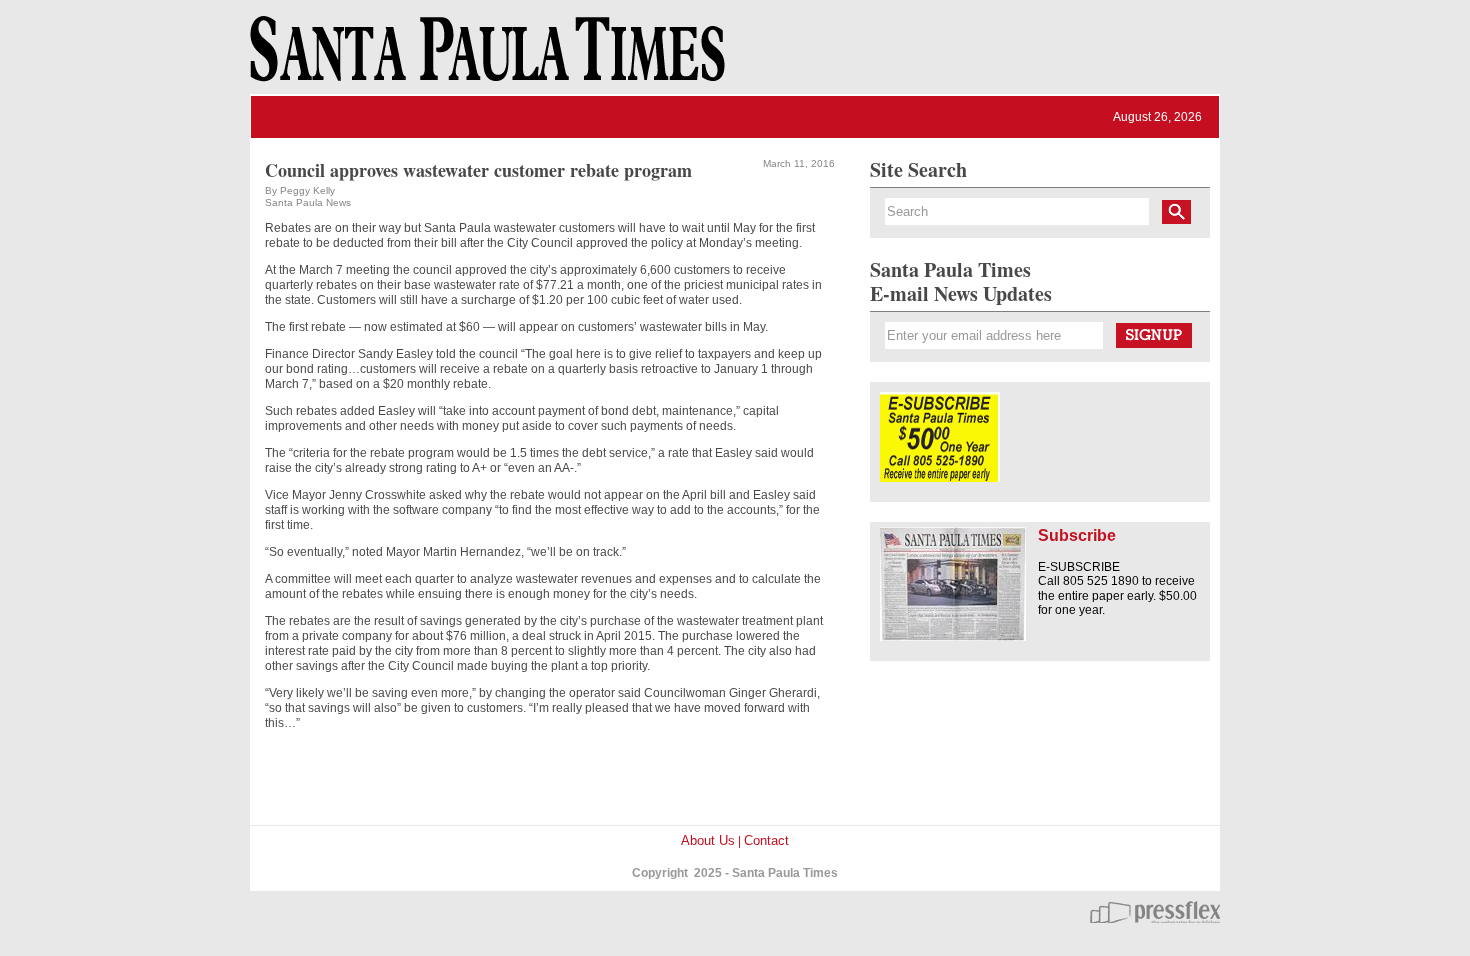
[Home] (484, 58)
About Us (708, 840)
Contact (766, 840)
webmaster (1155, 912)
